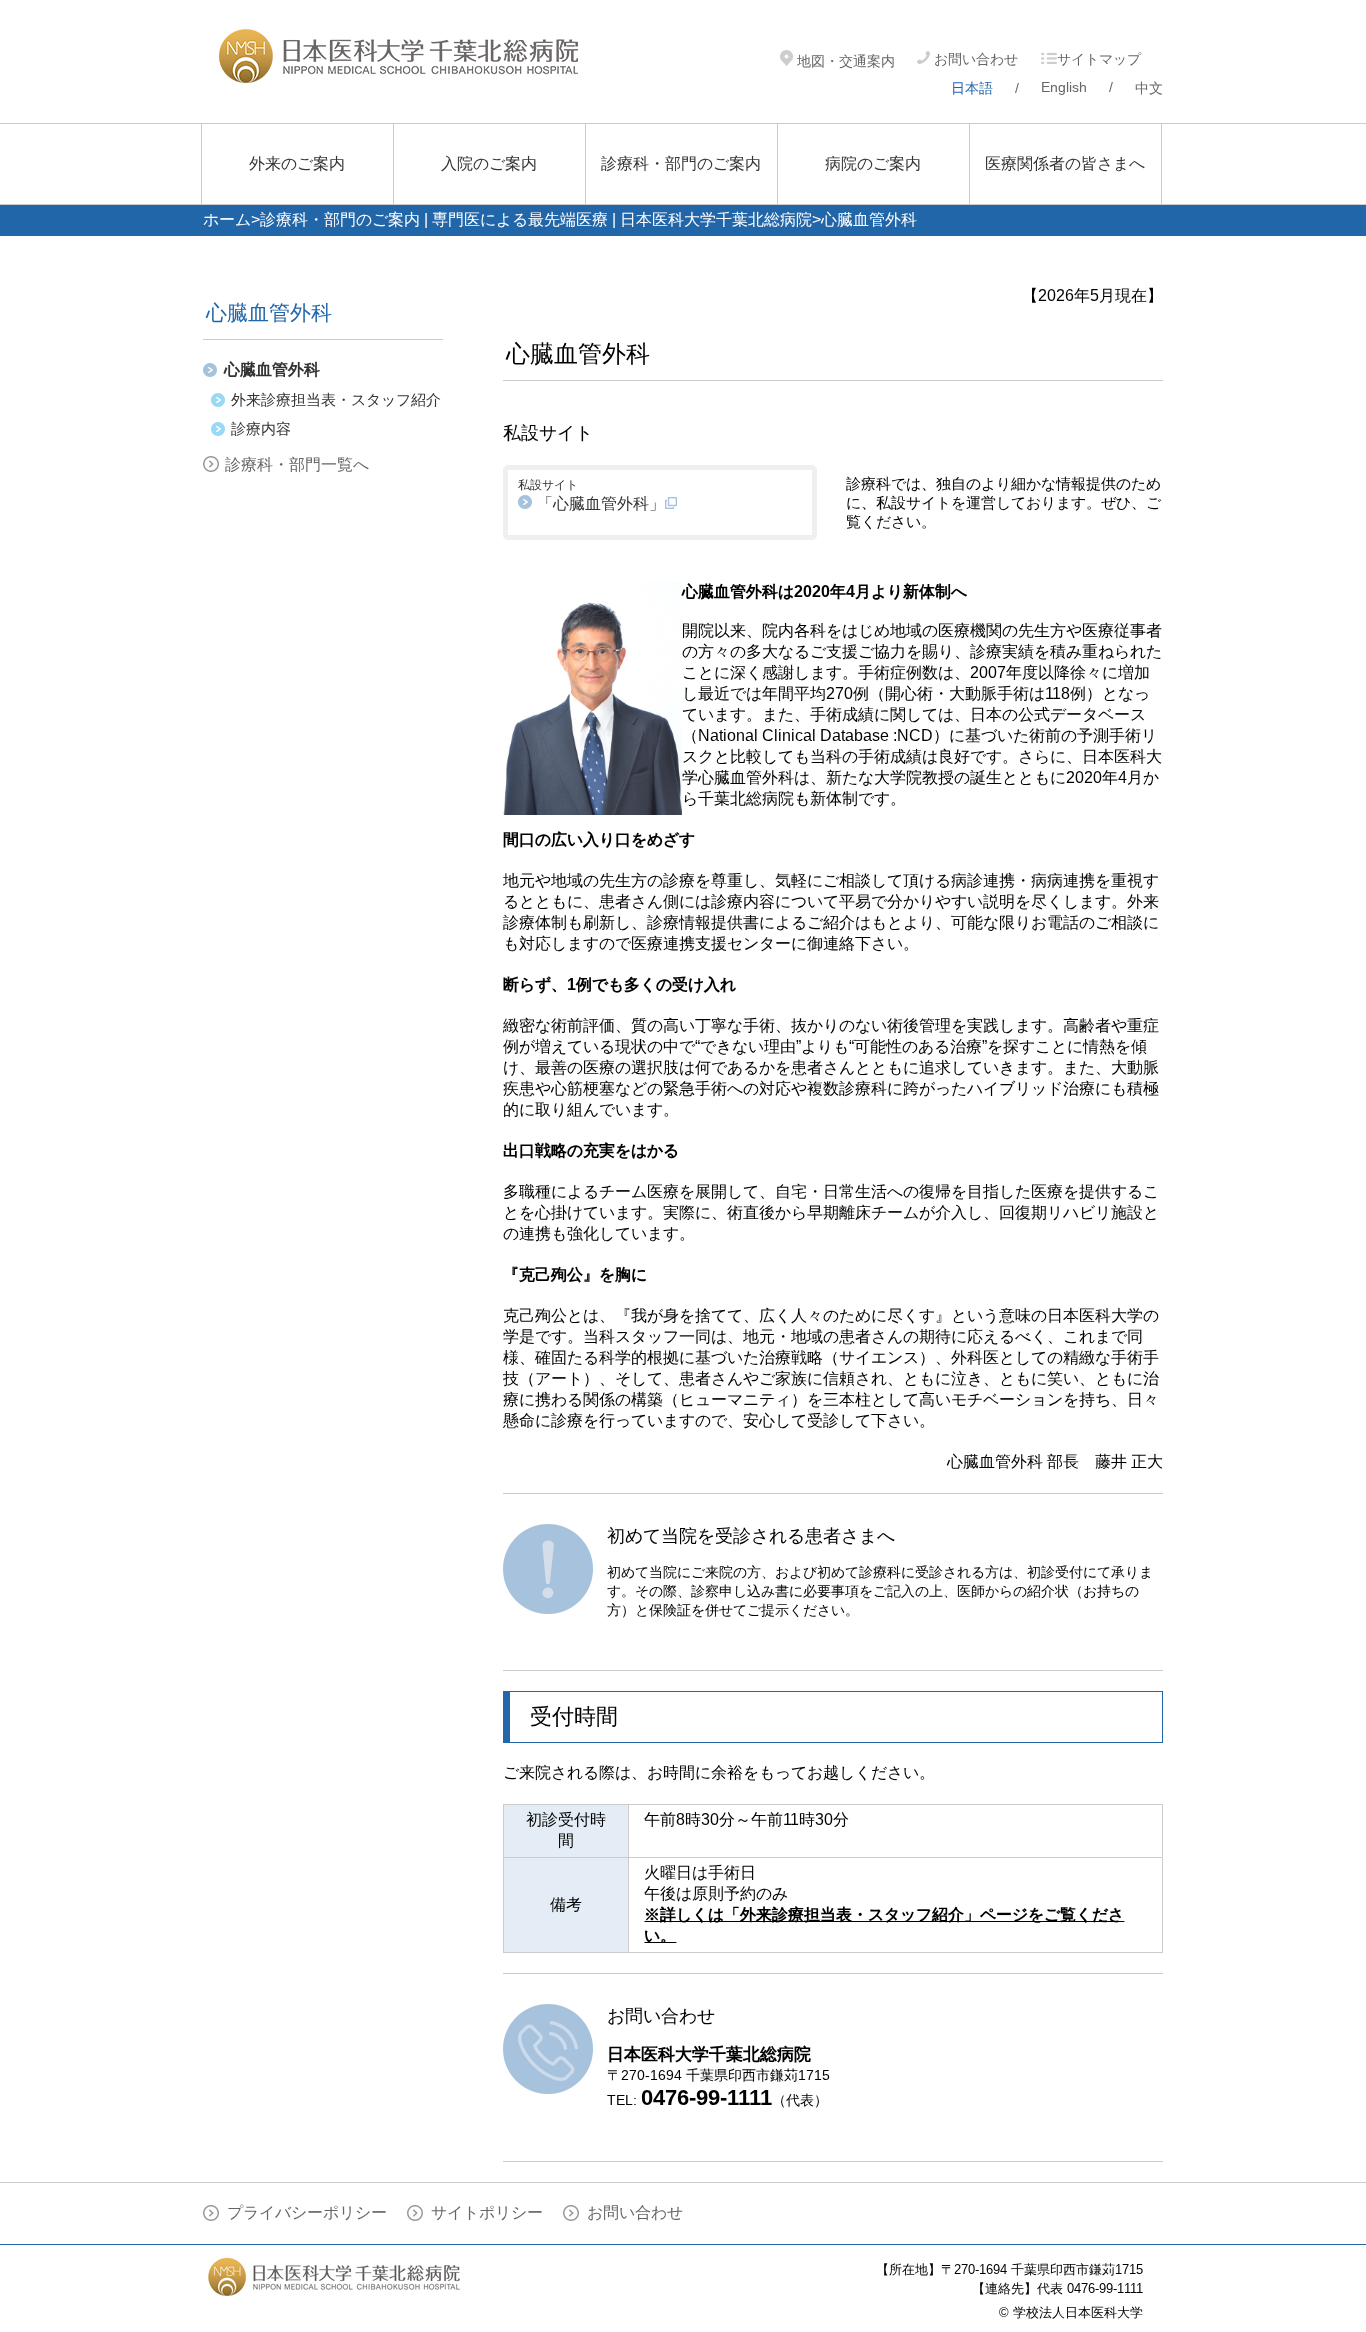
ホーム (227, 219)
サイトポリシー (487, 2212)
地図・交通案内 (844, 61)
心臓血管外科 (272, 369)
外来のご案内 (297, 163)
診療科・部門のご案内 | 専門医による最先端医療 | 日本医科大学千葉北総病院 (536, 219)
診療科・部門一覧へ (297, 464)
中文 (1149, 88)
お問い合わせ (974, 59)
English (1064, 87)
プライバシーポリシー (307, 2212)
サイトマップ (1099, 59)
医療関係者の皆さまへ (1065, 163)
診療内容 (261, 428)
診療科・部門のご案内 (681, 163)
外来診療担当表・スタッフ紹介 (336, 399)
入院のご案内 (489, 163)
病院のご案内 (873, 163)
